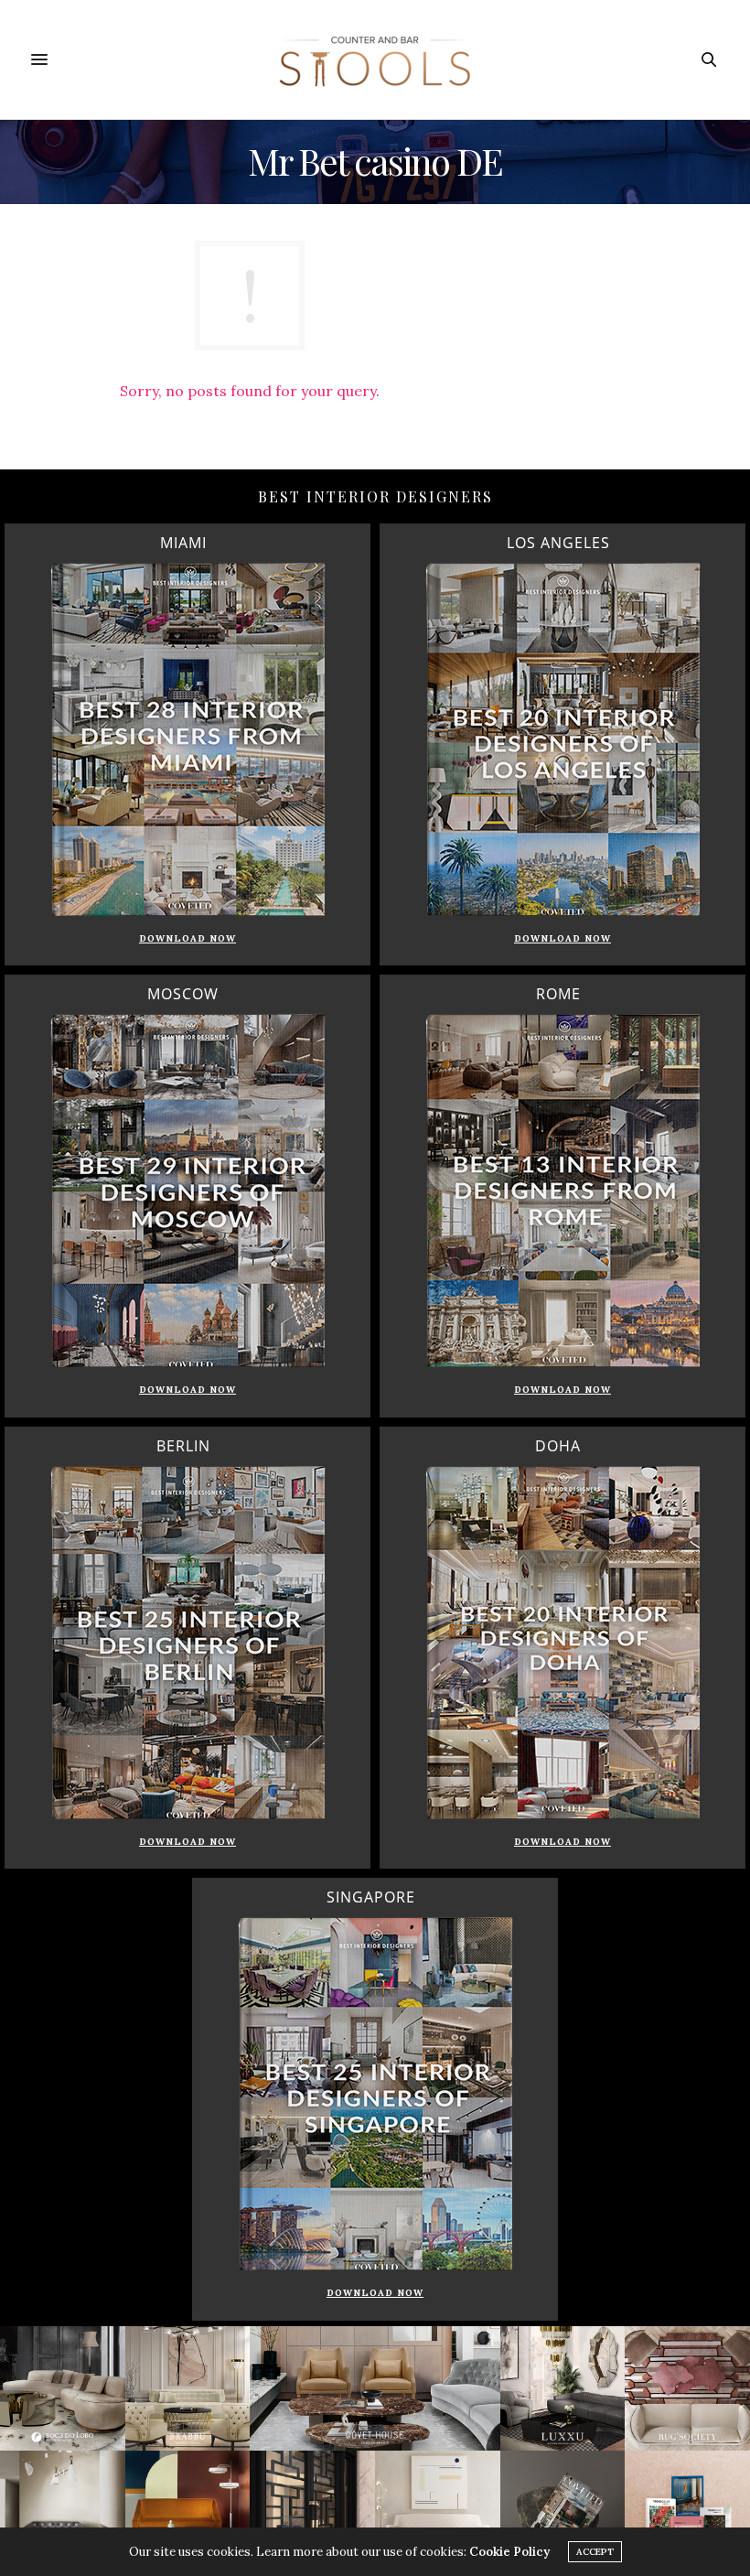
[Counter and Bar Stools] (375, 59)
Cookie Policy (509, 2552)
